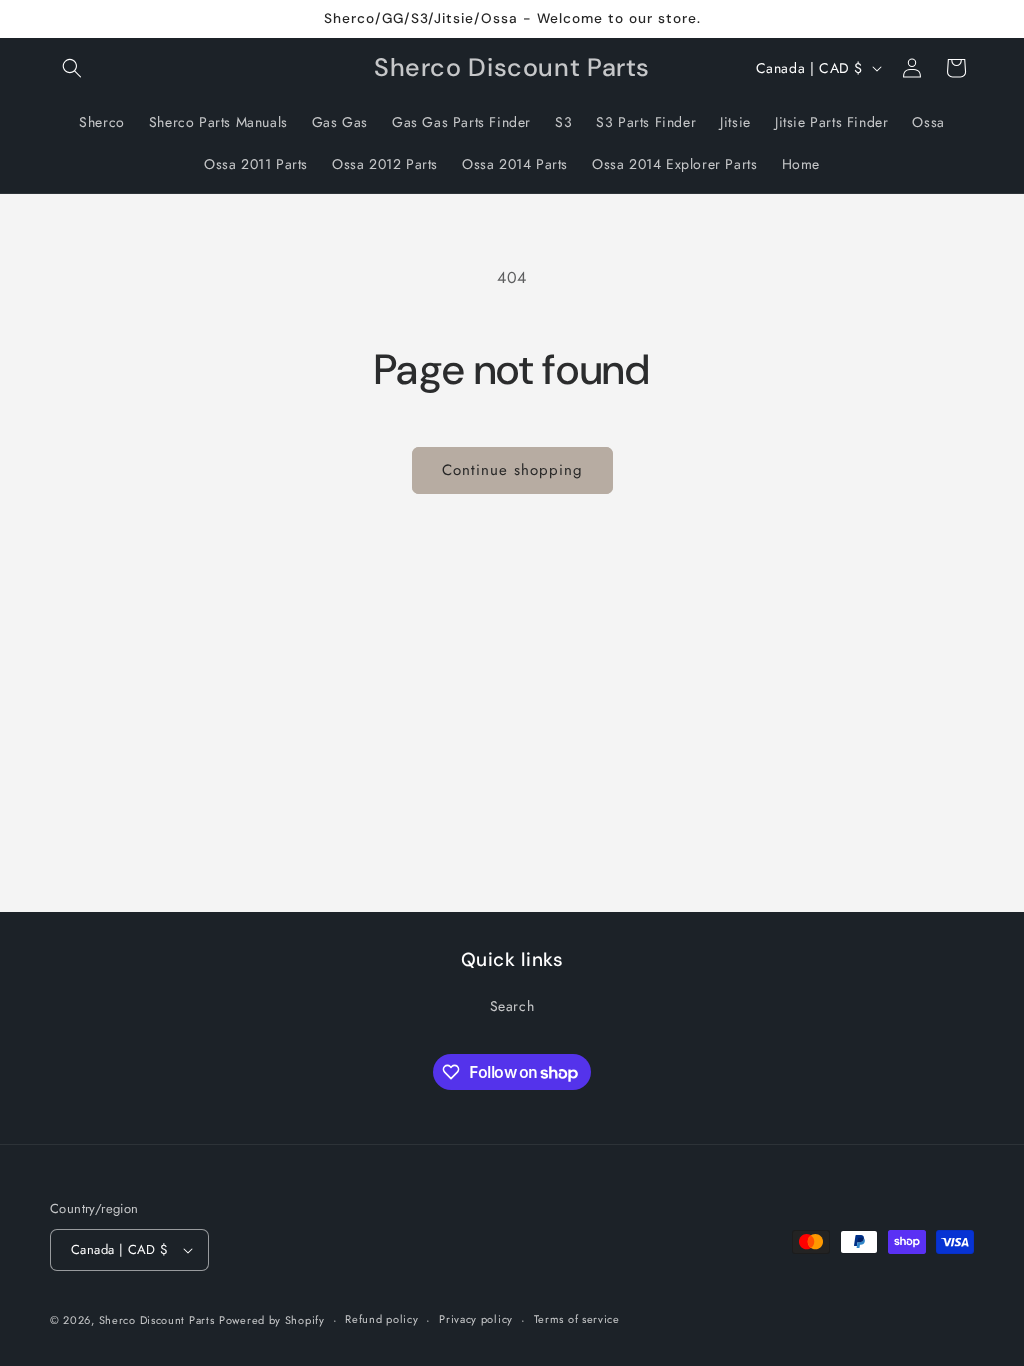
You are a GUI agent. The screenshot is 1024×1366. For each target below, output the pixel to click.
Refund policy (381, 1319)
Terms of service (577, 1319)
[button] (72, 68)
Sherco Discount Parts (157, 1320)
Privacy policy (476, 1319)
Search (512, 1006)
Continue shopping (512, 470)
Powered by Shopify (272, 1320)
